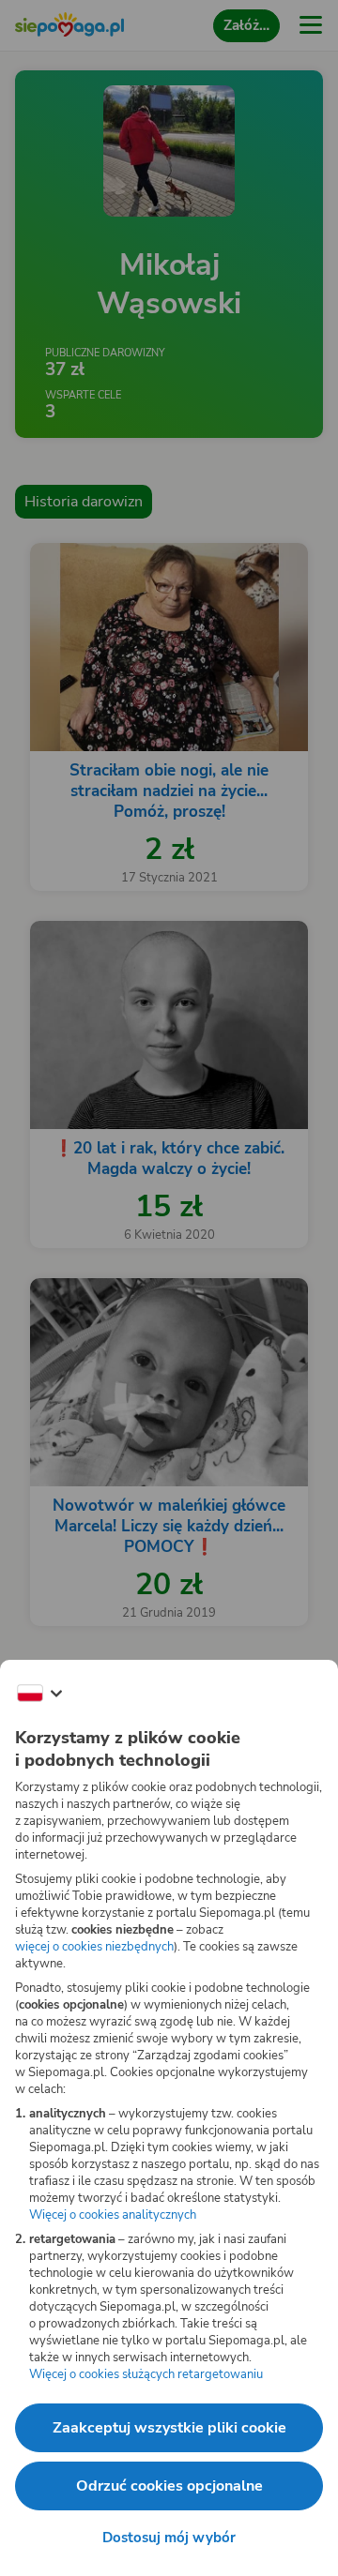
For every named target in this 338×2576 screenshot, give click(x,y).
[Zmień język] (39, 1694)
